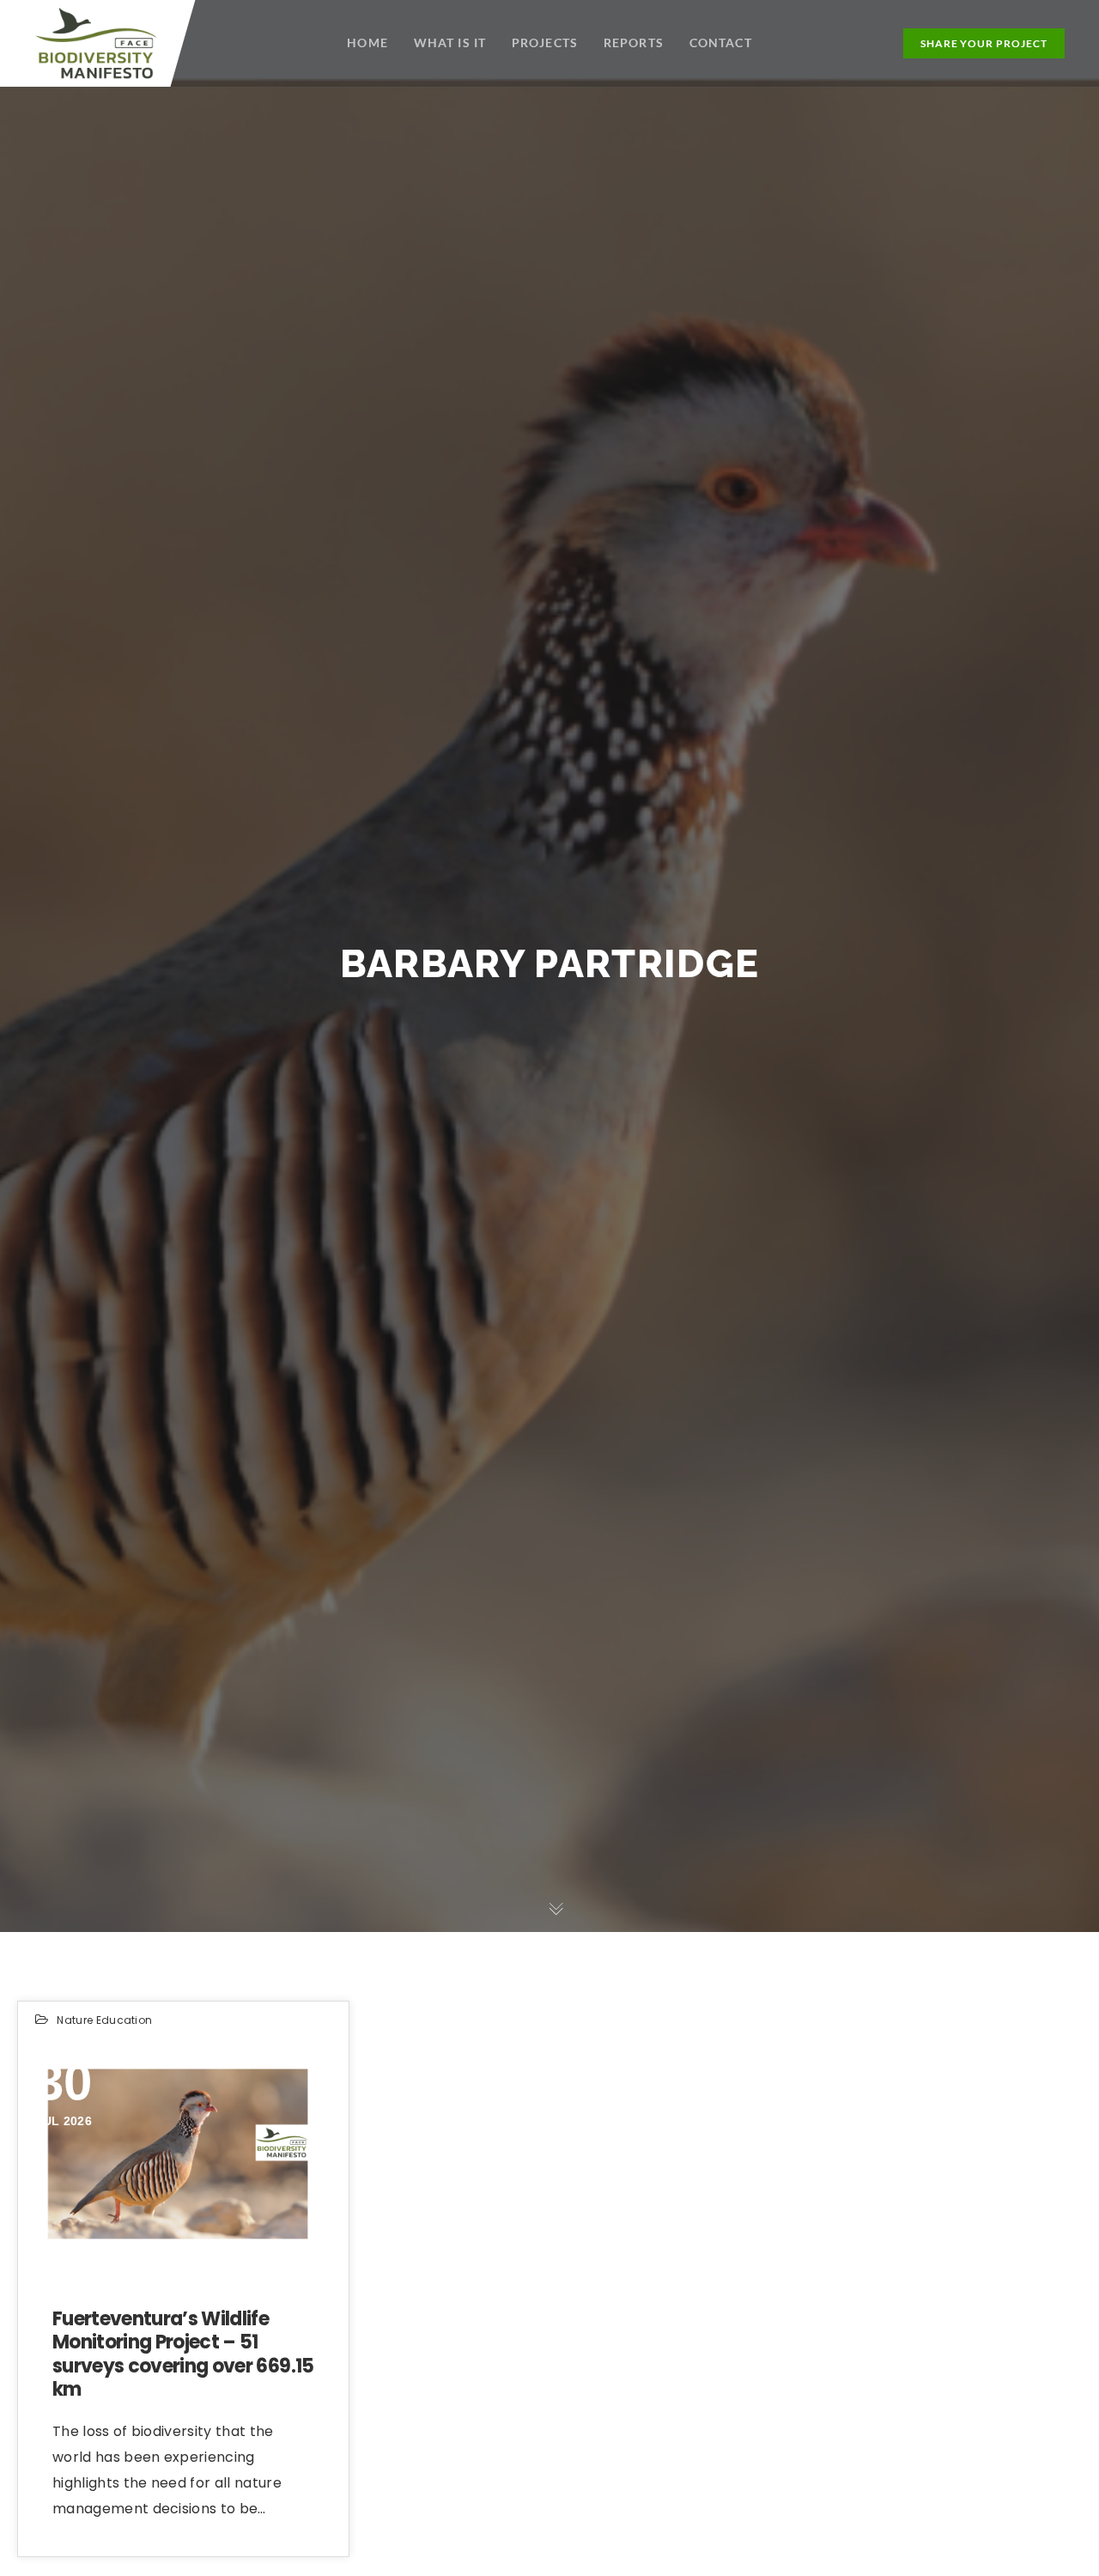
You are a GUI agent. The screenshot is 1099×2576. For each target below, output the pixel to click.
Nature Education (104, 2020)
